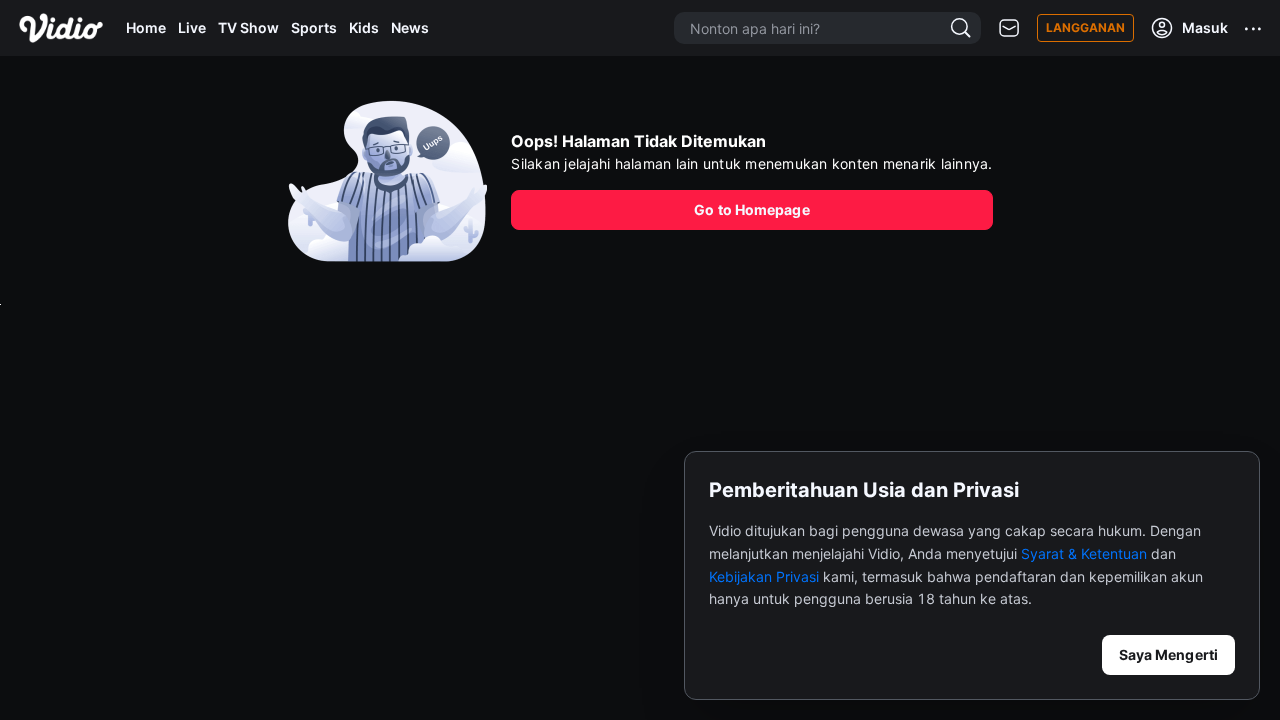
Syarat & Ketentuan (1084, 553)
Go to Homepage (751, 209)
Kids (364, 27)
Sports (314, 27)
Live (192, 27)
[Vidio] (61, 28)
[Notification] (1009, 28)
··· (1254, 28)
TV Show (248, 27)
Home (146, 27)
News (410, 27)
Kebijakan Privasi (764, 576)
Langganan (1085, 27)
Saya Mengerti (1168, 654)
